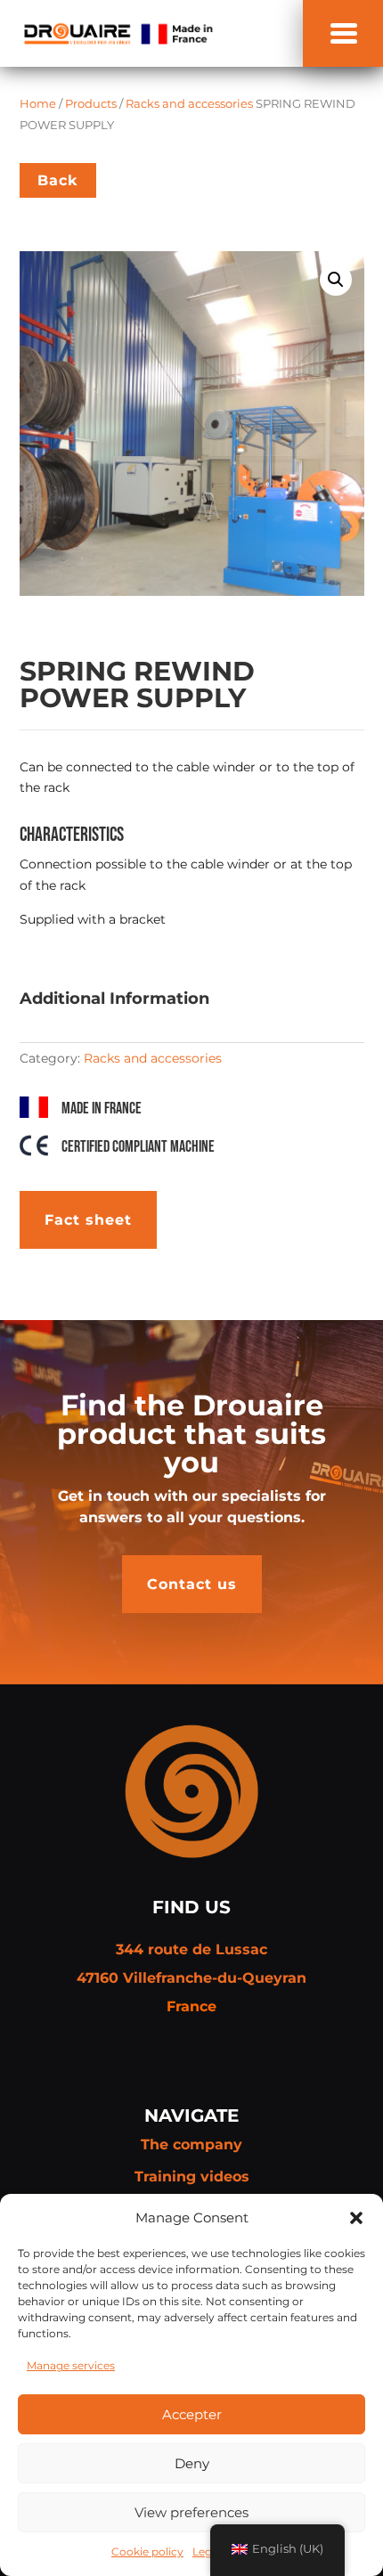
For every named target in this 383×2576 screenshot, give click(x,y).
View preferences (191, 2512)
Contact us (192, 1584)
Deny (192, 2463)
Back (58, 180)
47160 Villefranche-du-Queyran (191, 1978)
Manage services (71, 2365)
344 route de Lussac (191, 1949)
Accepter (192, 2414)
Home (38, 104)
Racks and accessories (189, 104)
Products (91, 104)
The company (191, 2144)
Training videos (192, 2177)
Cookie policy (147, 2552)
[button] (356, 2218)
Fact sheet (88, 1220)
